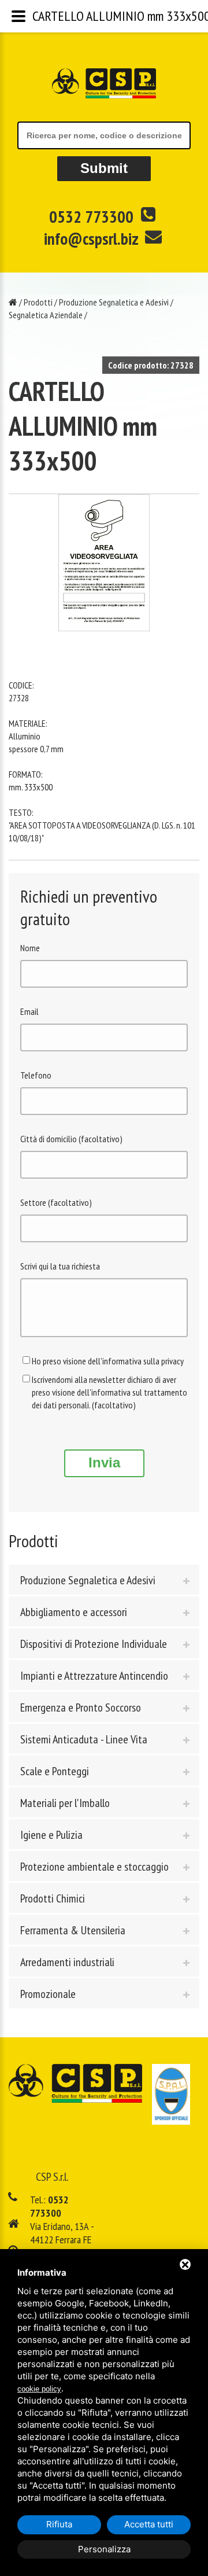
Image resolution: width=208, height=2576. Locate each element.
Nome (30, 948)
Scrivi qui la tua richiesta (60, 1266)
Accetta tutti (149, 2524)
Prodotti (38, 302)
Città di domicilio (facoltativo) (71, 1139)
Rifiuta (59, 2524)
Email (29, 1011)
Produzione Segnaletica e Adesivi (114, 302)
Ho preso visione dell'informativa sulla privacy (108, 1361)
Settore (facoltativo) (56, 1202)
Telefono (36, 1075)
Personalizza (104, 2549)
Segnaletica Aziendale (46, 315)
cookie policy (39, 2389)
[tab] (104, 1580)
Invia (104, 1462)
